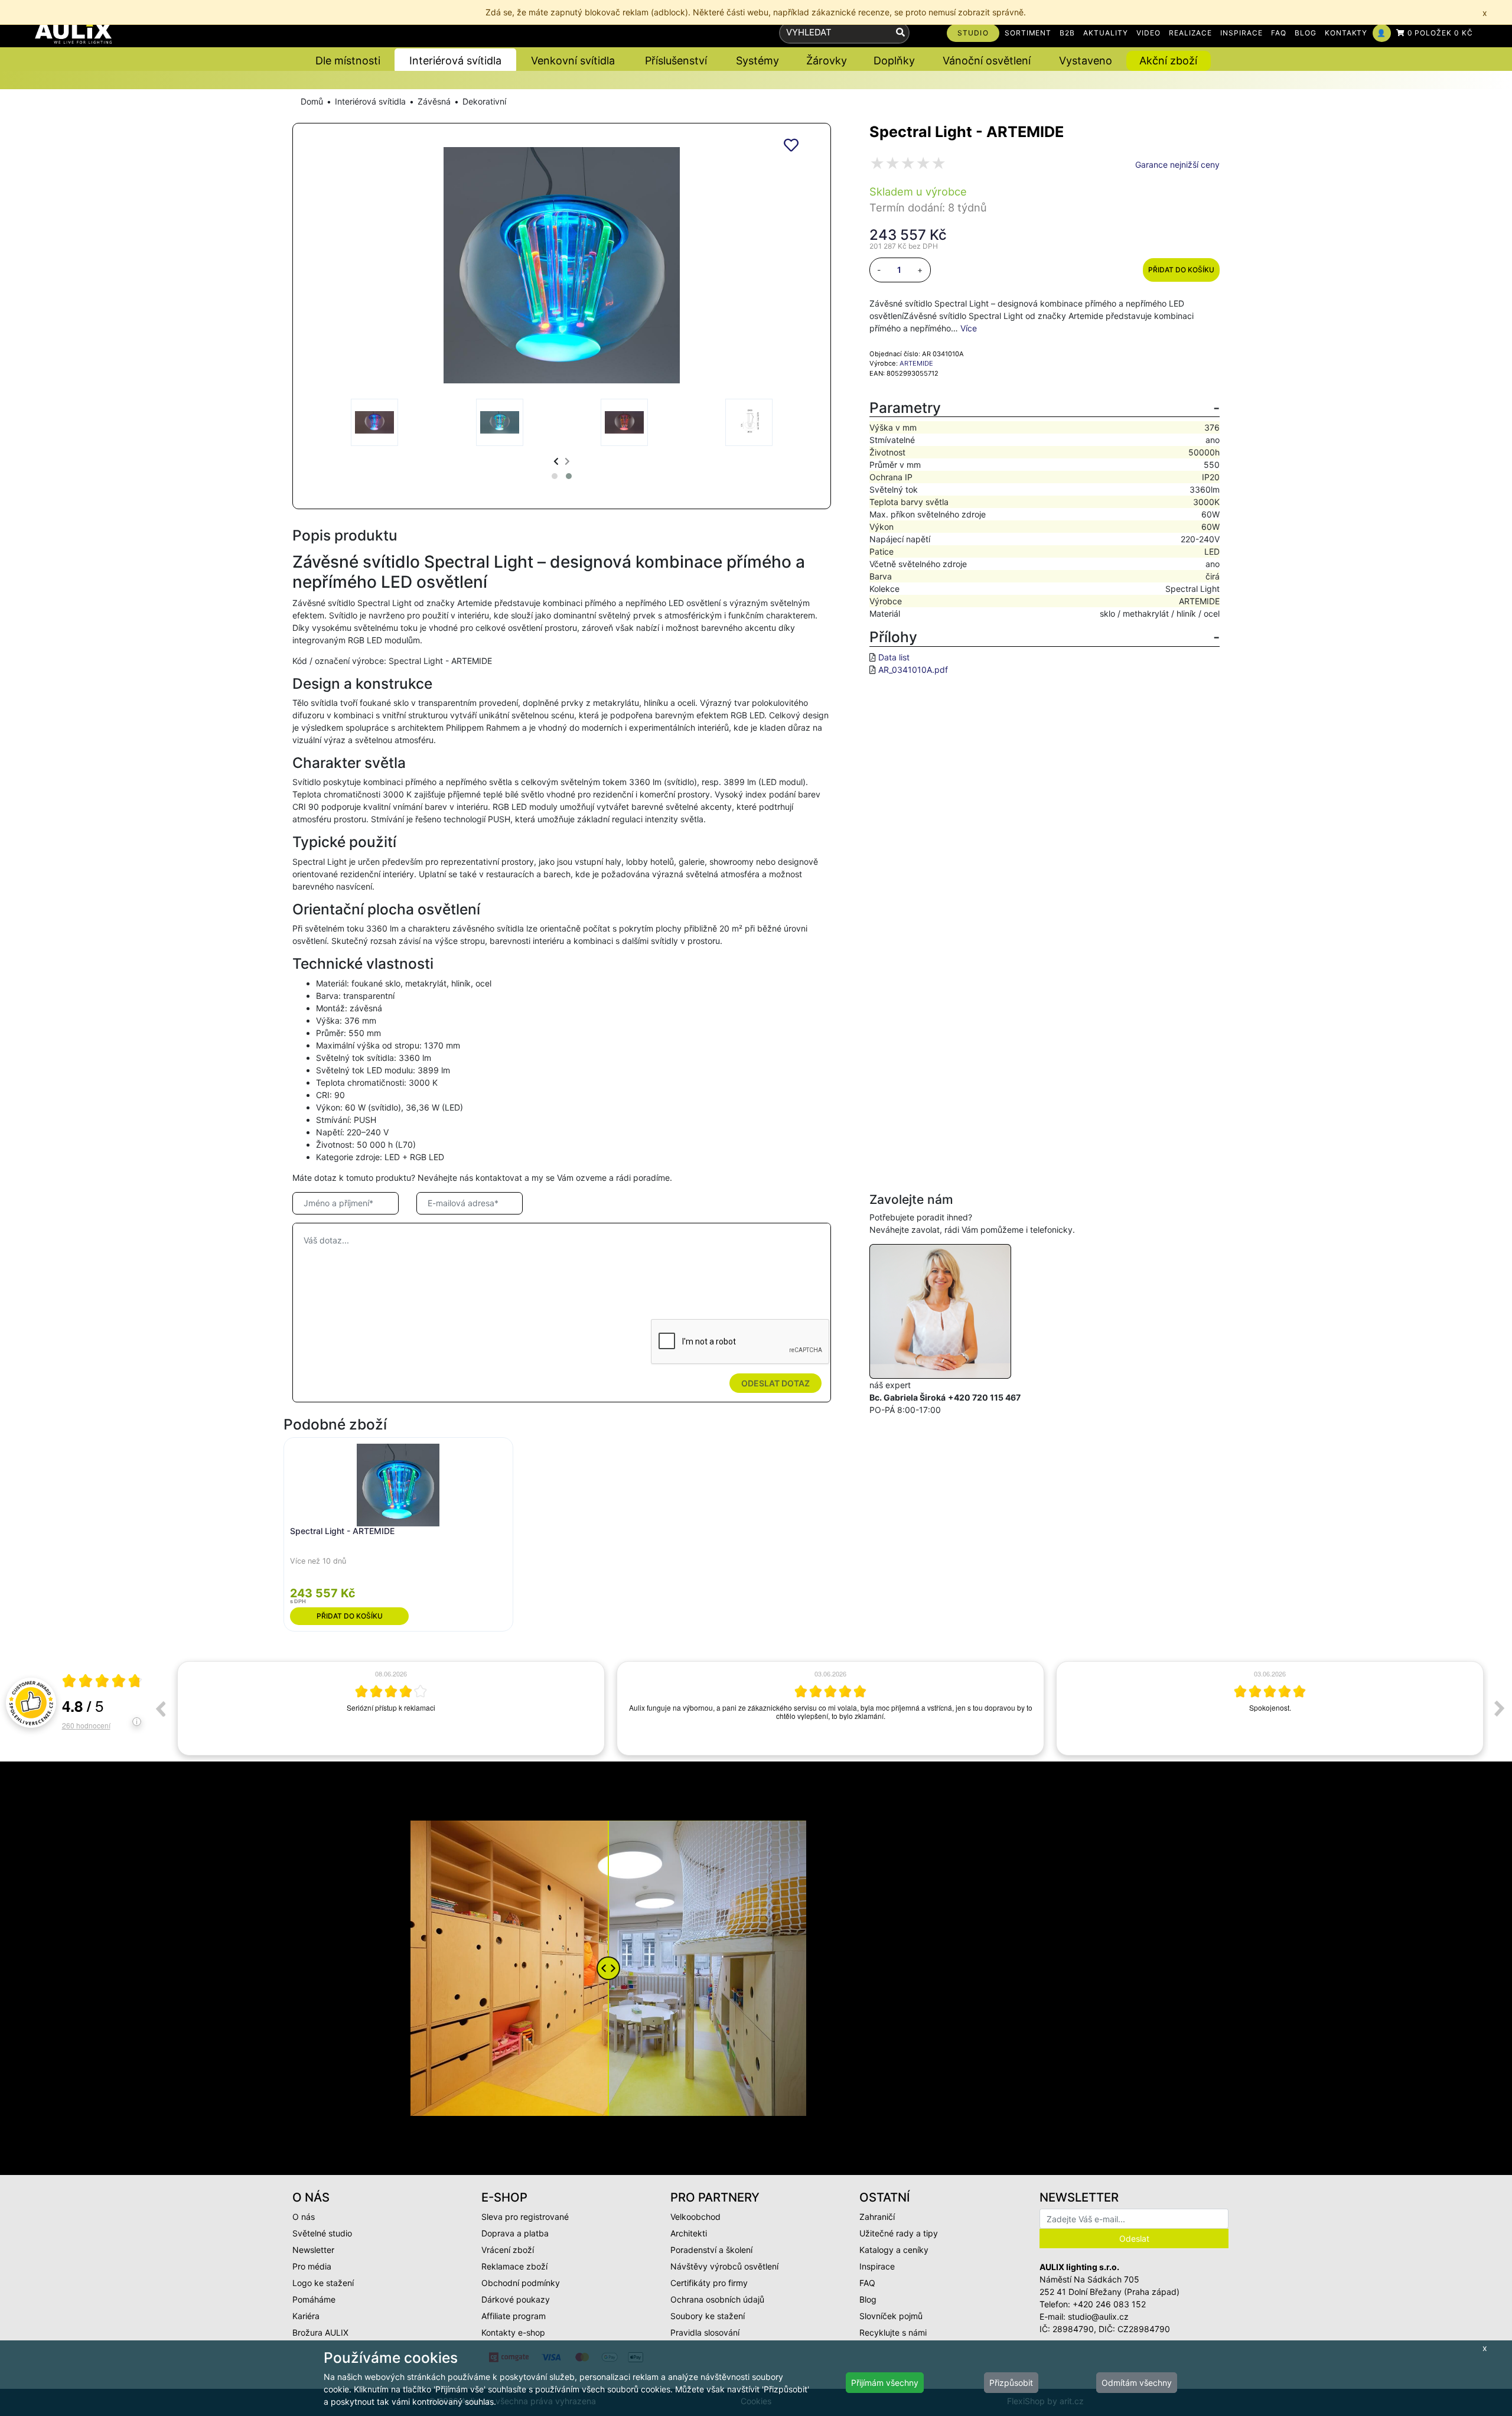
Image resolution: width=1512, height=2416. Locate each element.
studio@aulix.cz (1098, 2316)
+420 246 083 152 (1109, 2304)
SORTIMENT (1028, 33)
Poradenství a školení (711, 2250)
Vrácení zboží (508, 2250)
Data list (894, 657)
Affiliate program (514, 2316)
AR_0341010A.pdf (913, 670)
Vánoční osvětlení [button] (987, 61)
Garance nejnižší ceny (1177, 165)
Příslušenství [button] (676, 61)
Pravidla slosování (705, 2332)
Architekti (689, 2233)
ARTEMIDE (916, 363)
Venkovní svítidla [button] (573, 61)
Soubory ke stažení (708, 2316)
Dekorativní (484, 101)
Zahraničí (877, 2217)
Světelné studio (322, 2233)
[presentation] (556, 461)
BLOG (1306, 33)
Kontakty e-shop (513, 2332)
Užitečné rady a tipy (899, 2233)
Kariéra (306, 2316)
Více (969, 328)
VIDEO (1148, 33)
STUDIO (973, 33)
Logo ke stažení (323, 2283)
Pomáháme (314, 2299)
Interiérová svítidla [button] (455, 61)
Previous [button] (160, 1708)
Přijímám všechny (885, 2383)
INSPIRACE (1241, 33)
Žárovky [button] (827, 61)
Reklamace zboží (514, 2266)
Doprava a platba (515, 2233)
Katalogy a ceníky (894, 2250)
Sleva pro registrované (525, 2217)
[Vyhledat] (900, 33)
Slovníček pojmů (891, 2316)
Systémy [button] (757, 61)
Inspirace (877, 2266)
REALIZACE (1191, 33)
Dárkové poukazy (516, 2299)
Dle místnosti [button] (348, 61)
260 (86, 1725)
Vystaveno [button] (1086, 61)
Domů (312, 101)
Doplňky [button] (894, 61)
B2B (1067, 33)
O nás (304, 2217)
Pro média (312, 2266)
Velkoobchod (695, 2217)
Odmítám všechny (1137, 2383)
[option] (391, 1708)
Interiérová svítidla (370, 101)
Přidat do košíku (1181, 270)
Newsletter (313, 2250)
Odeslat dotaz (775, 1383)
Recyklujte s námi (893, 2332)
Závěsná (434, 101)
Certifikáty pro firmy (709, 2283)
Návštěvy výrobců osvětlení (724, 2266)
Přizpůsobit (1011, 2383)
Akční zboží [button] (1168, 61)
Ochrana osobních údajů (717, 2299)
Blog (868, 2299)
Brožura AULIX (320, 2332)
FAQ (1279, 33)
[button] (555, 476)
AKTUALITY (1106, 33)
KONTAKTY (1346, 33)
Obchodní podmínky (521, 2283)
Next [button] (1500, 1708)
